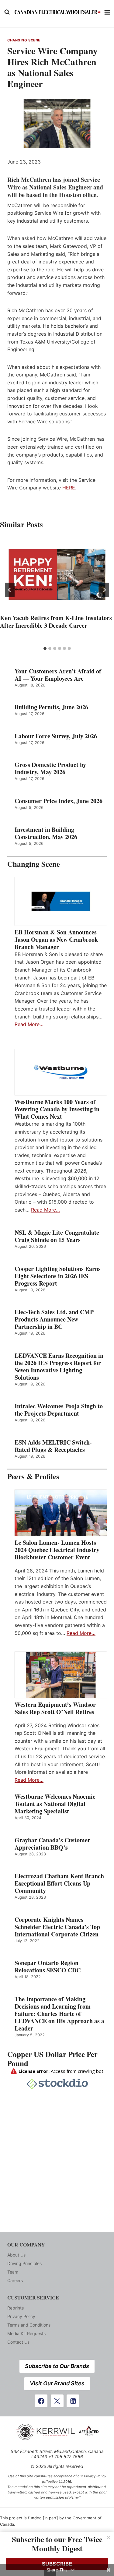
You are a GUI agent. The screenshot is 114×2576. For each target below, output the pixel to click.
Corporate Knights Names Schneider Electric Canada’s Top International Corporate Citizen (57, 1927)
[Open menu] (107, 12)
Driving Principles (24, 2263)
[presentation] (57, 574)
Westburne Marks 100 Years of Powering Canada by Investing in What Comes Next (57, 1109)
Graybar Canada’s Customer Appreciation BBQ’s (52, 1844)
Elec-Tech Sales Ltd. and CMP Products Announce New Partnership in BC (54, 1319)
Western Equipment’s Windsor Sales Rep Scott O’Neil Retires (55, 1708)
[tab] (45, 648)
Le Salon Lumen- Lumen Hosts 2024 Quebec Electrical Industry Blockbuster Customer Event (57, 1550)
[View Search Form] (7, 12)
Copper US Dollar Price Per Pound (52, 2059)
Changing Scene (24, 40)
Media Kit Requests (26, 2333)
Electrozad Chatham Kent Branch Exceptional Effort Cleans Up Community (59, 1883)
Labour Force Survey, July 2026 (56, 736)
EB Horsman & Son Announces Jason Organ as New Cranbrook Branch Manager (56, 940)
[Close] (109, 2537)
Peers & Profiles (33, 1476)
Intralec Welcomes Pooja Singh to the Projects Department (59, 1410)
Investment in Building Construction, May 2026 (46, 833)
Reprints (16, 2308)
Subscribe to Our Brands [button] (57, 2366)
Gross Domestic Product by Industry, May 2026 (50, 768)
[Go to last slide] (10, 590)
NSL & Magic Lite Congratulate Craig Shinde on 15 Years (57, 1236)
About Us (16, 2255)
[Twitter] (57, 2401)
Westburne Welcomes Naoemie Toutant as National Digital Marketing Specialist (55, 1804)
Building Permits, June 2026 (51, 707)
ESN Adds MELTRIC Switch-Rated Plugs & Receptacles (53, 1446)
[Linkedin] (73, 2401)
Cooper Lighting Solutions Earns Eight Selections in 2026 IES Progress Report (58, 1276)
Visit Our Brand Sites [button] (57, 2383)
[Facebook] (41, 2401)
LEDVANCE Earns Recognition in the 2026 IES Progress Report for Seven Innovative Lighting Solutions (59, 1367)
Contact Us (18, 2342)
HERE (69, 488)
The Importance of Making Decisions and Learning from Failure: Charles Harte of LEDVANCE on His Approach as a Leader (59, 2014)
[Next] (104, 590)
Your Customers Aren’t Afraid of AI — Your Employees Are (58, 675)
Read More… (29, 1024)
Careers (15, 2280)
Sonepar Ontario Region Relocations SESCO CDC (48, 1967)
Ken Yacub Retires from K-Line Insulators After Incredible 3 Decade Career (56, 622)
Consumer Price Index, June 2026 (59, 801)
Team (13, 2272)
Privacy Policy (21, 2316)
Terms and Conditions (29, 2325)
